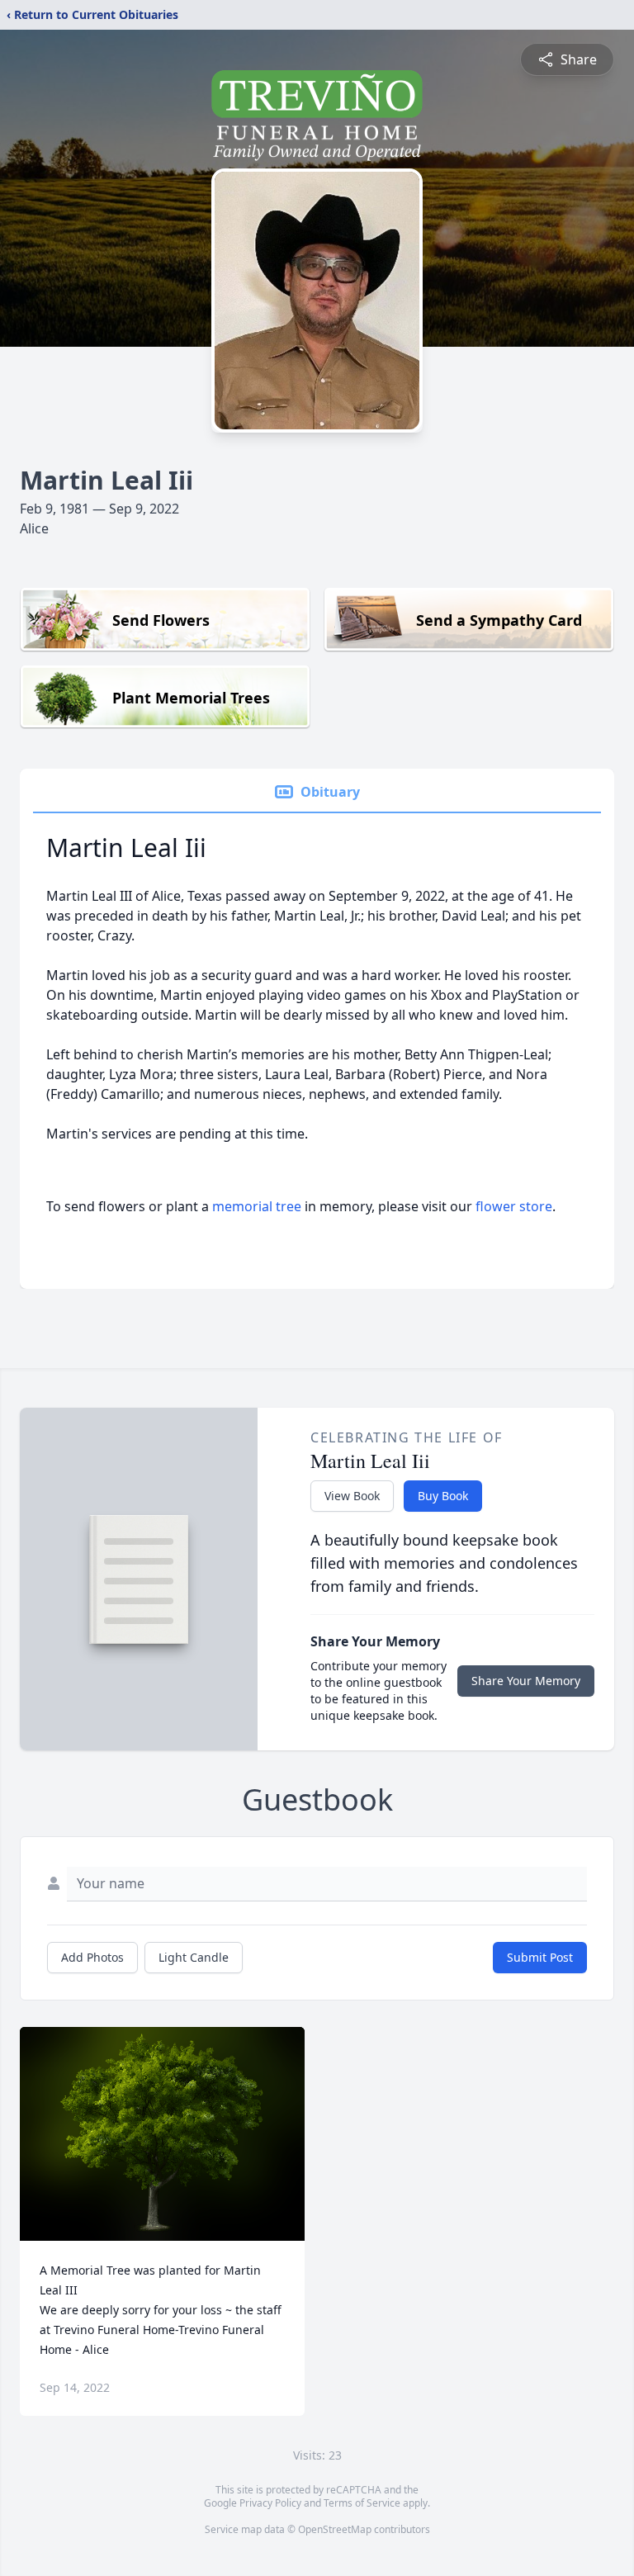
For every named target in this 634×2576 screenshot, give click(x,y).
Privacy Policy (270, 2503)
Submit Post (540, 1957)
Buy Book (443, 1496)
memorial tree (257, 1206)
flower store (514, 1206)
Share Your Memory (526, 1681)
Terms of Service (362, 2503)
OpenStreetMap (335, 2529)
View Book (352, 1496)
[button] (162, 2134)
